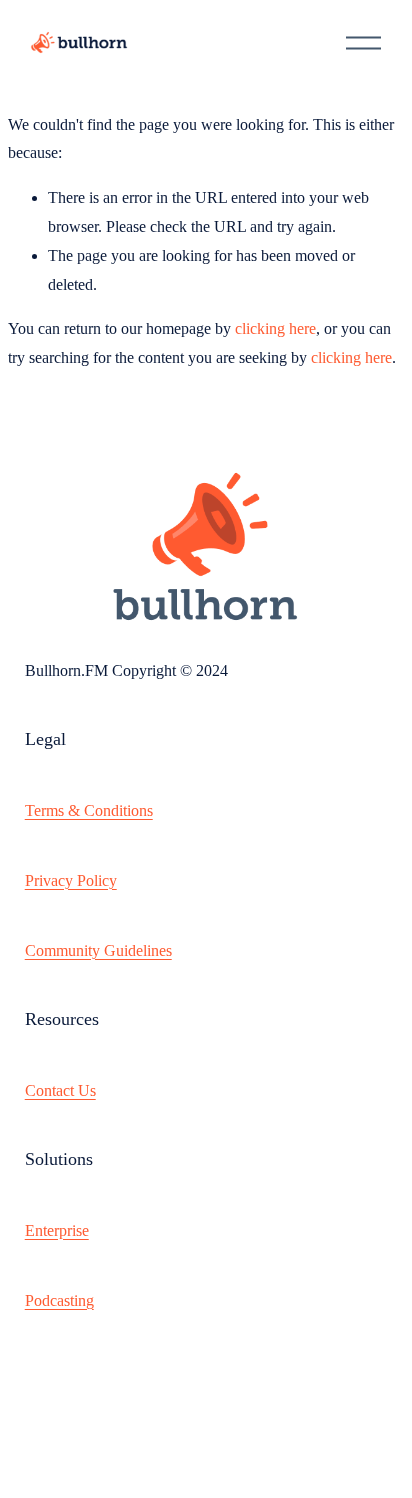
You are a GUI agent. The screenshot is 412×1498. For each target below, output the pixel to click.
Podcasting (59, 1300)
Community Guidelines (98, 950)
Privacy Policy (71, 880)
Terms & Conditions (89, 810)
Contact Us (60, 1090)
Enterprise (57, 1230)
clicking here (275, 328)
